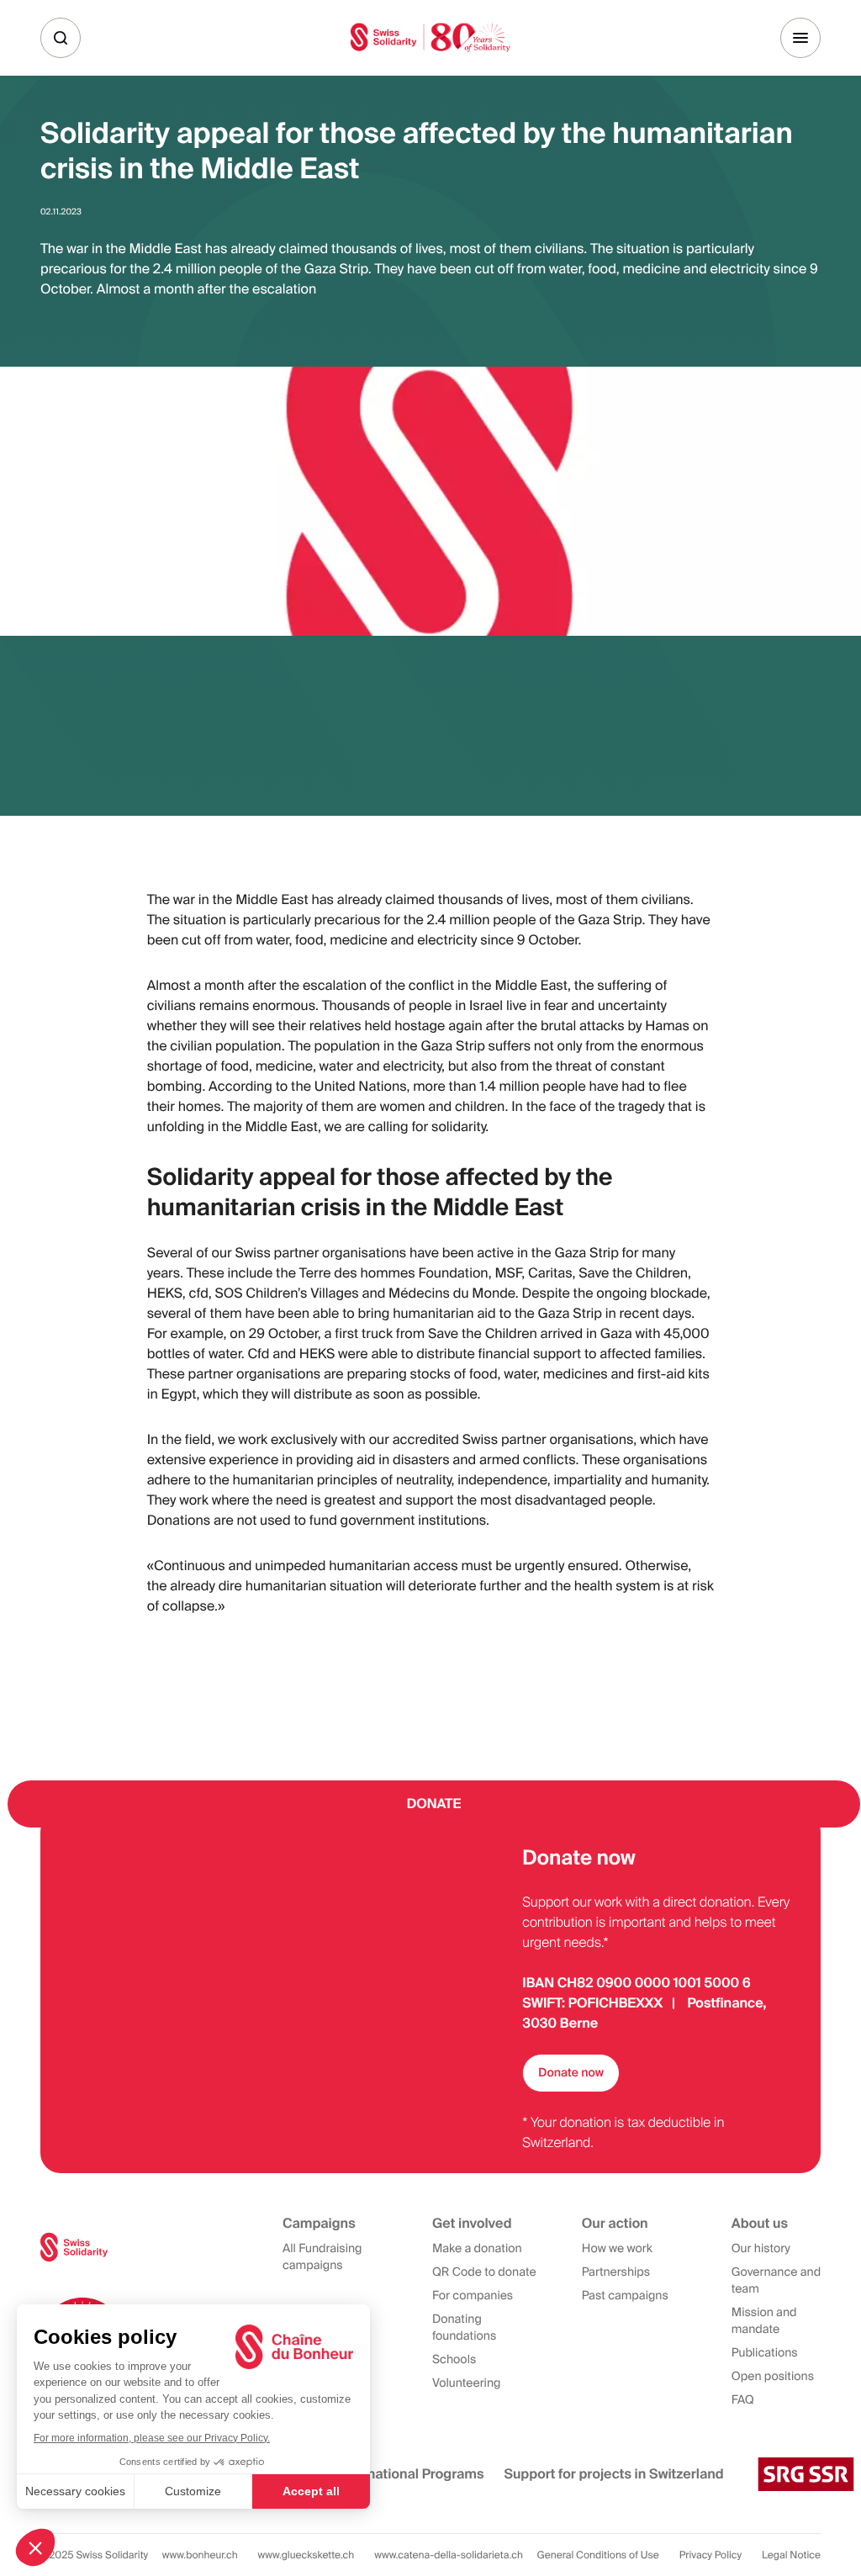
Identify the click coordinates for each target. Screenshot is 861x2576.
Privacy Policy (710, 2555)
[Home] (430, 37)
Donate (434, 1804)
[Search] (61, 38)
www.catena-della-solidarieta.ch (449, 2555)
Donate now (571, 2073)
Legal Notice (791, 2555)
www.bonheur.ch (200, 2555)
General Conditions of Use (598, 2555)
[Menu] (800, 38)
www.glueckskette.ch (306, 2555)
